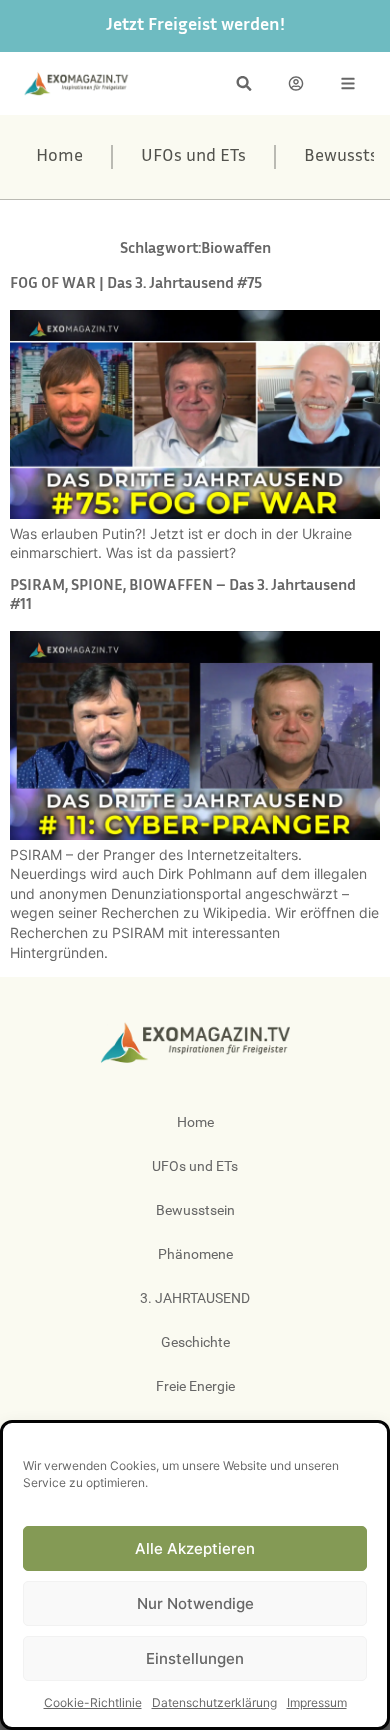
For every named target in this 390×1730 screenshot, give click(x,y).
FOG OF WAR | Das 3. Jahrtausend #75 (136, 284)
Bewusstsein (195, 1210)
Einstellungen (195, 1658)
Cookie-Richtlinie (93, 1702)
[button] (244, 83)
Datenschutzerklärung (214, 1702)
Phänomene (195, 1254)
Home (59, 157)
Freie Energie (195, 1386)
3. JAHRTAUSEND (195, 1298)
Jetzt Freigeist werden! (195, 26)
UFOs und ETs (193, 157)
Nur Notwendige (195, 1603)
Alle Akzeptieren (195, 1548)
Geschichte (195, 1342)
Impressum (317, 1702)
